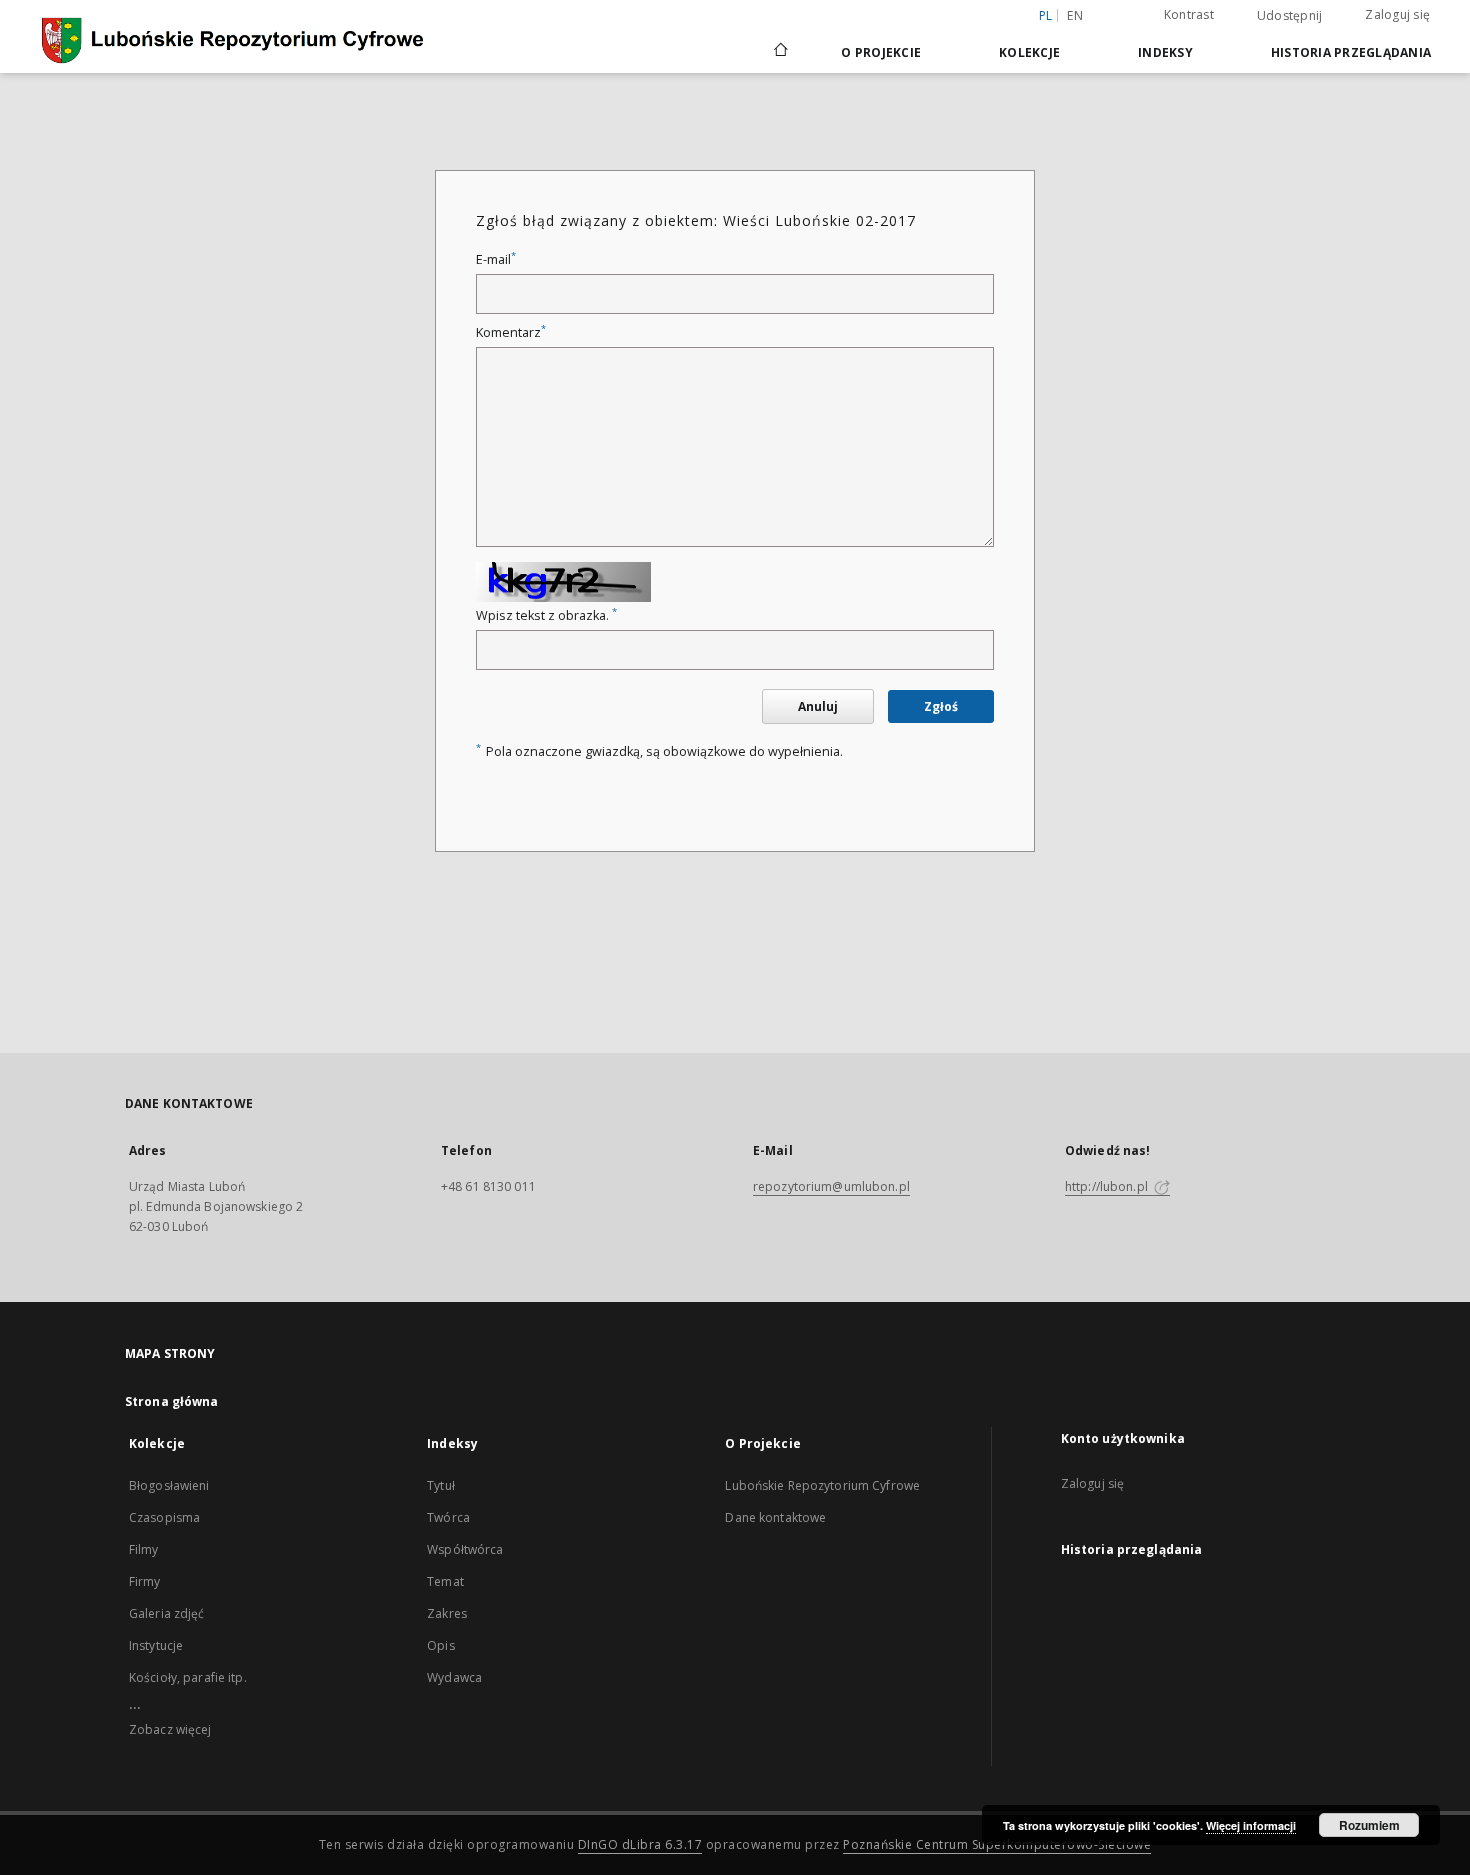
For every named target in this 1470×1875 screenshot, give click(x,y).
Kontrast (1189, 14)
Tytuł (441, 1485)
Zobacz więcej (170, 1729)
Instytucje (156, 1645)
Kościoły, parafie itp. (188, 1677)
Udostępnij (1290, 16)
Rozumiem (1369, 1825)
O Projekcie (881, 52)
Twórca (448, 1517)
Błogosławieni (169, 1485)
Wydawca (454, 1677)
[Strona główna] (779, 52)
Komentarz (511, 332)
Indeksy (1165, 52)
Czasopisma (164, 1517)
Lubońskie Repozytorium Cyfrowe (822, 1485)
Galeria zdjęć (167, 1613)
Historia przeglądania (1351, 52)
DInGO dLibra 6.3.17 (640, 1844)
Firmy (145, 1581)
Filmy (144, 1549)
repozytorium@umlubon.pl (831, 1186)
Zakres (447, 1613)
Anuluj (818, 706)
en (1075, 15)
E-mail (496, 259)
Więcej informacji (1251, 1825)
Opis (440, 1645)
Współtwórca (465, 1549)
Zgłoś (941, 706)
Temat (445, 1581)
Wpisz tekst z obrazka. (546, 615)
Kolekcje (1029, 52)
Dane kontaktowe (775, 1517)
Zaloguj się (1397, 14)
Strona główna (172, 1401)
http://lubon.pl (1108, 1186)
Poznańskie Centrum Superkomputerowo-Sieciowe (997, 1844)
